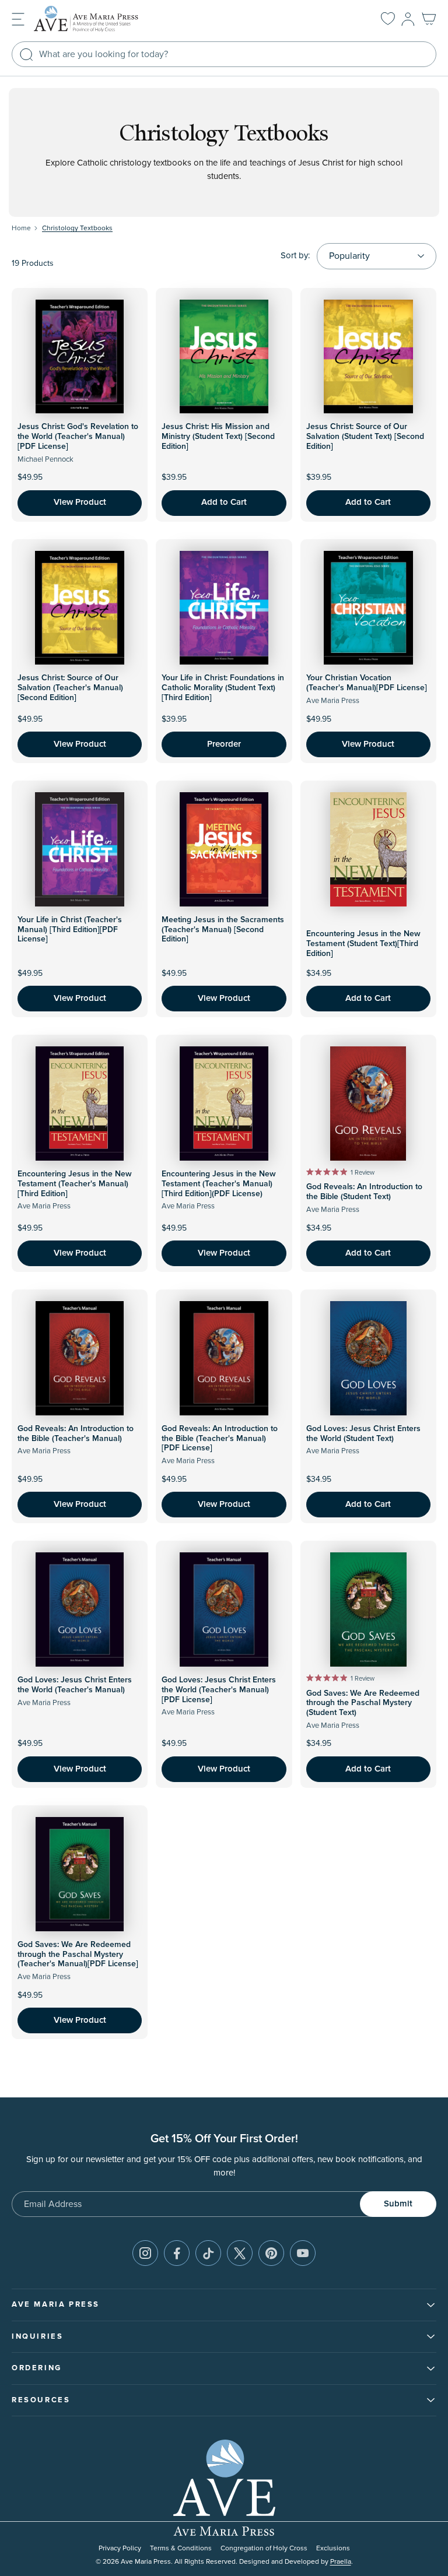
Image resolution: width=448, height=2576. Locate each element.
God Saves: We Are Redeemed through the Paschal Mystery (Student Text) (363, 1703)
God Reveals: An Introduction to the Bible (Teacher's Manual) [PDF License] (220, 1439)
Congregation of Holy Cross (264, 2548)
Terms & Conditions (181, 2548)
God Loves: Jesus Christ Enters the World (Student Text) (363, 1434)
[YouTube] (303, 2253)
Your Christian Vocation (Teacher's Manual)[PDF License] (367, 683)
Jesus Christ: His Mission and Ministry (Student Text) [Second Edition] (218, 437)
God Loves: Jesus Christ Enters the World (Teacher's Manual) (75, 1685)
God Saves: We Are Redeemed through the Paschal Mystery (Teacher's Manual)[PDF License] (78, 1955)
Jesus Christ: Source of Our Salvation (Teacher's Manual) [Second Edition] (70, 688)
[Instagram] (145, 2253)
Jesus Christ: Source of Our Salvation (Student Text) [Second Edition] (365, 437)
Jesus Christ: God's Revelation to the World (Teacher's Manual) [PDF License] (78, 437)
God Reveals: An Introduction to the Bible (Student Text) (364, 1192)
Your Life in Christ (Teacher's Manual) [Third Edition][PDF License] (70, 930)
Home (21, 228)
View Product (80, 502)
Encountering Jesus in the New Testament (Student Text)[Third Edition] (363, 944)
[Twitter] (240, 2253)
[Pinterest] (271, 2253)
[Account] (408, 19)
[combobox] (224, 54)
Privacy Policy (120, 2548)
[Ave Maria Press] (104, 19)
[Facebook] (177, 2253)
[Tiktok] (208, 2253)
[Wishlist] (388, 19)
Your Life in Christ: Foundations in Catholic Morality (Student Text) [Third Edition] (223, 688)
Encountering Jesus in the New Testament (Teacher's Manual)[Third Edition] (75, 1184)
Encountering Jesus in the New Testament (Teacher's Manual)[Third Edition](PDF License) (219, 1184)
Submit (398, 2204)
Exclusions (333, 2548)
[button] (18, 18)
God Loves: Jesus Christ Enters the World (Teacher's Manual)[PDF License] (219, 1690)
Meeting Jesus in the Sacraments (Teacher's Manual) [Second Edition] (223, 930)
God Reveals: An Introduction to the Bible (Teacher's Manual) (76, 1434)
